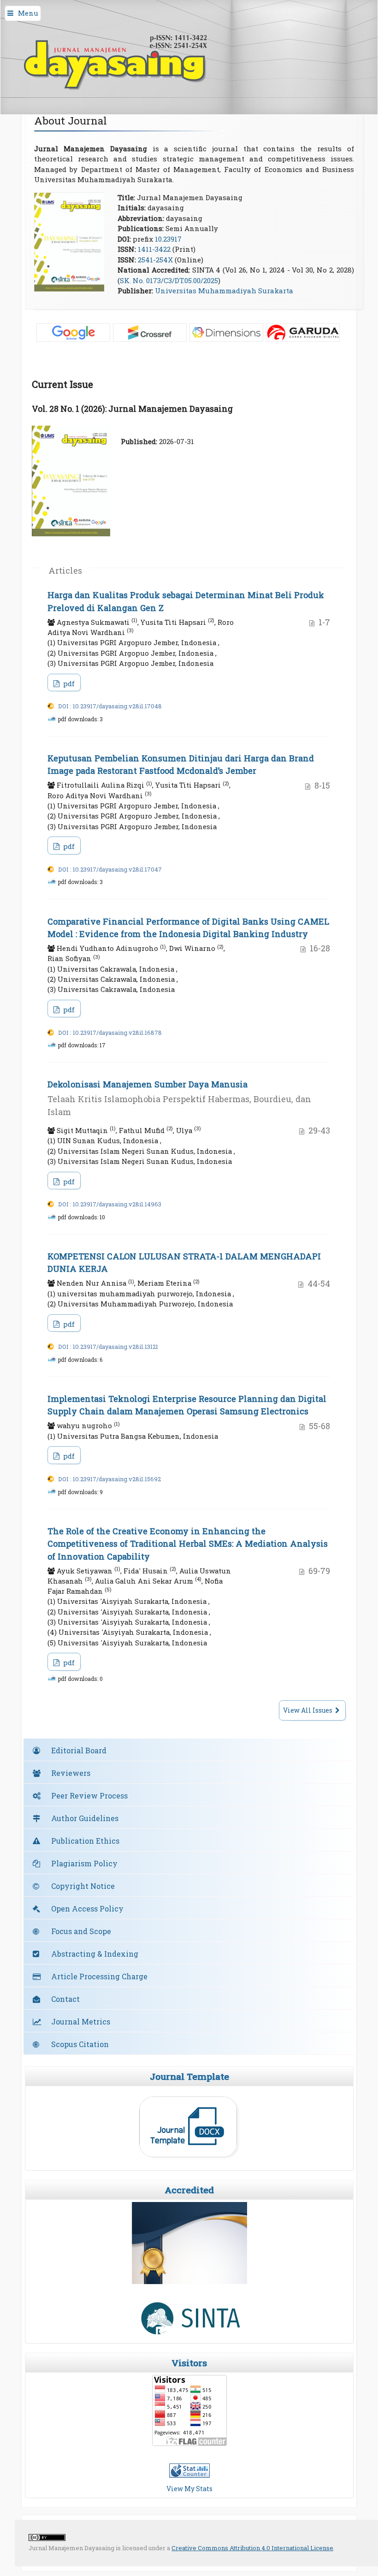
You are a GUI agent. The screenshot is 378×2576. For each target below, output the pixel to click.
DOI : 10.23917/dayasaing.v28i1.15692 (109, 1479)
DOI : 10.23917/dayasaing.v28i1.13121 (108, 1347)
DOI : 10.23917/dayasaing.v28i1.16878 (110, 1033)
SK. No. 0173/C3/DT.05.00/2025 (169, 280)
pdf (68, 683)
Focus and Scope (81, 1931)
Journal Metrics (81, 2021)
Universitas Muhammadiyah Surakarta (224, 291)
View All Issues (308, 1710)
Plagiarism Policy (84, 1863)
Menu (28, 13)
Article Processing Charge (99, 1976)
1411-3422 (154, 249)
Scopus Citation (80, 2044)
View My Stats (189, 2489)
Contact (65, 1999)
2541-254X (155, 260)
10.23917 (168, 239)
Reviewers (71, 1773)
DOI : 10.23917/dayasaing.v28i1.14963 (110, 1204)
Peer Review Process (89, 1795)
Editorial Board (79, 1750)
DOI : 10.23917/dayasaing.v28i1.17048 (110, 706)
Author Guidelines (85, 1818)
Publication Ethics (85, 1841)
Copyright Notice (83, 1886)
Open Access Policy (87, 1908)
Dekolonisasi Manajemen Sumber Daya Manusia (179, 1098)
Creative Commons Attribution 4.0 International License (252, 2548)
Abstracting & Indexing (95, 1954)
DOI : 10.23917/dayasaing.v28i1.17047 (110, 869)
